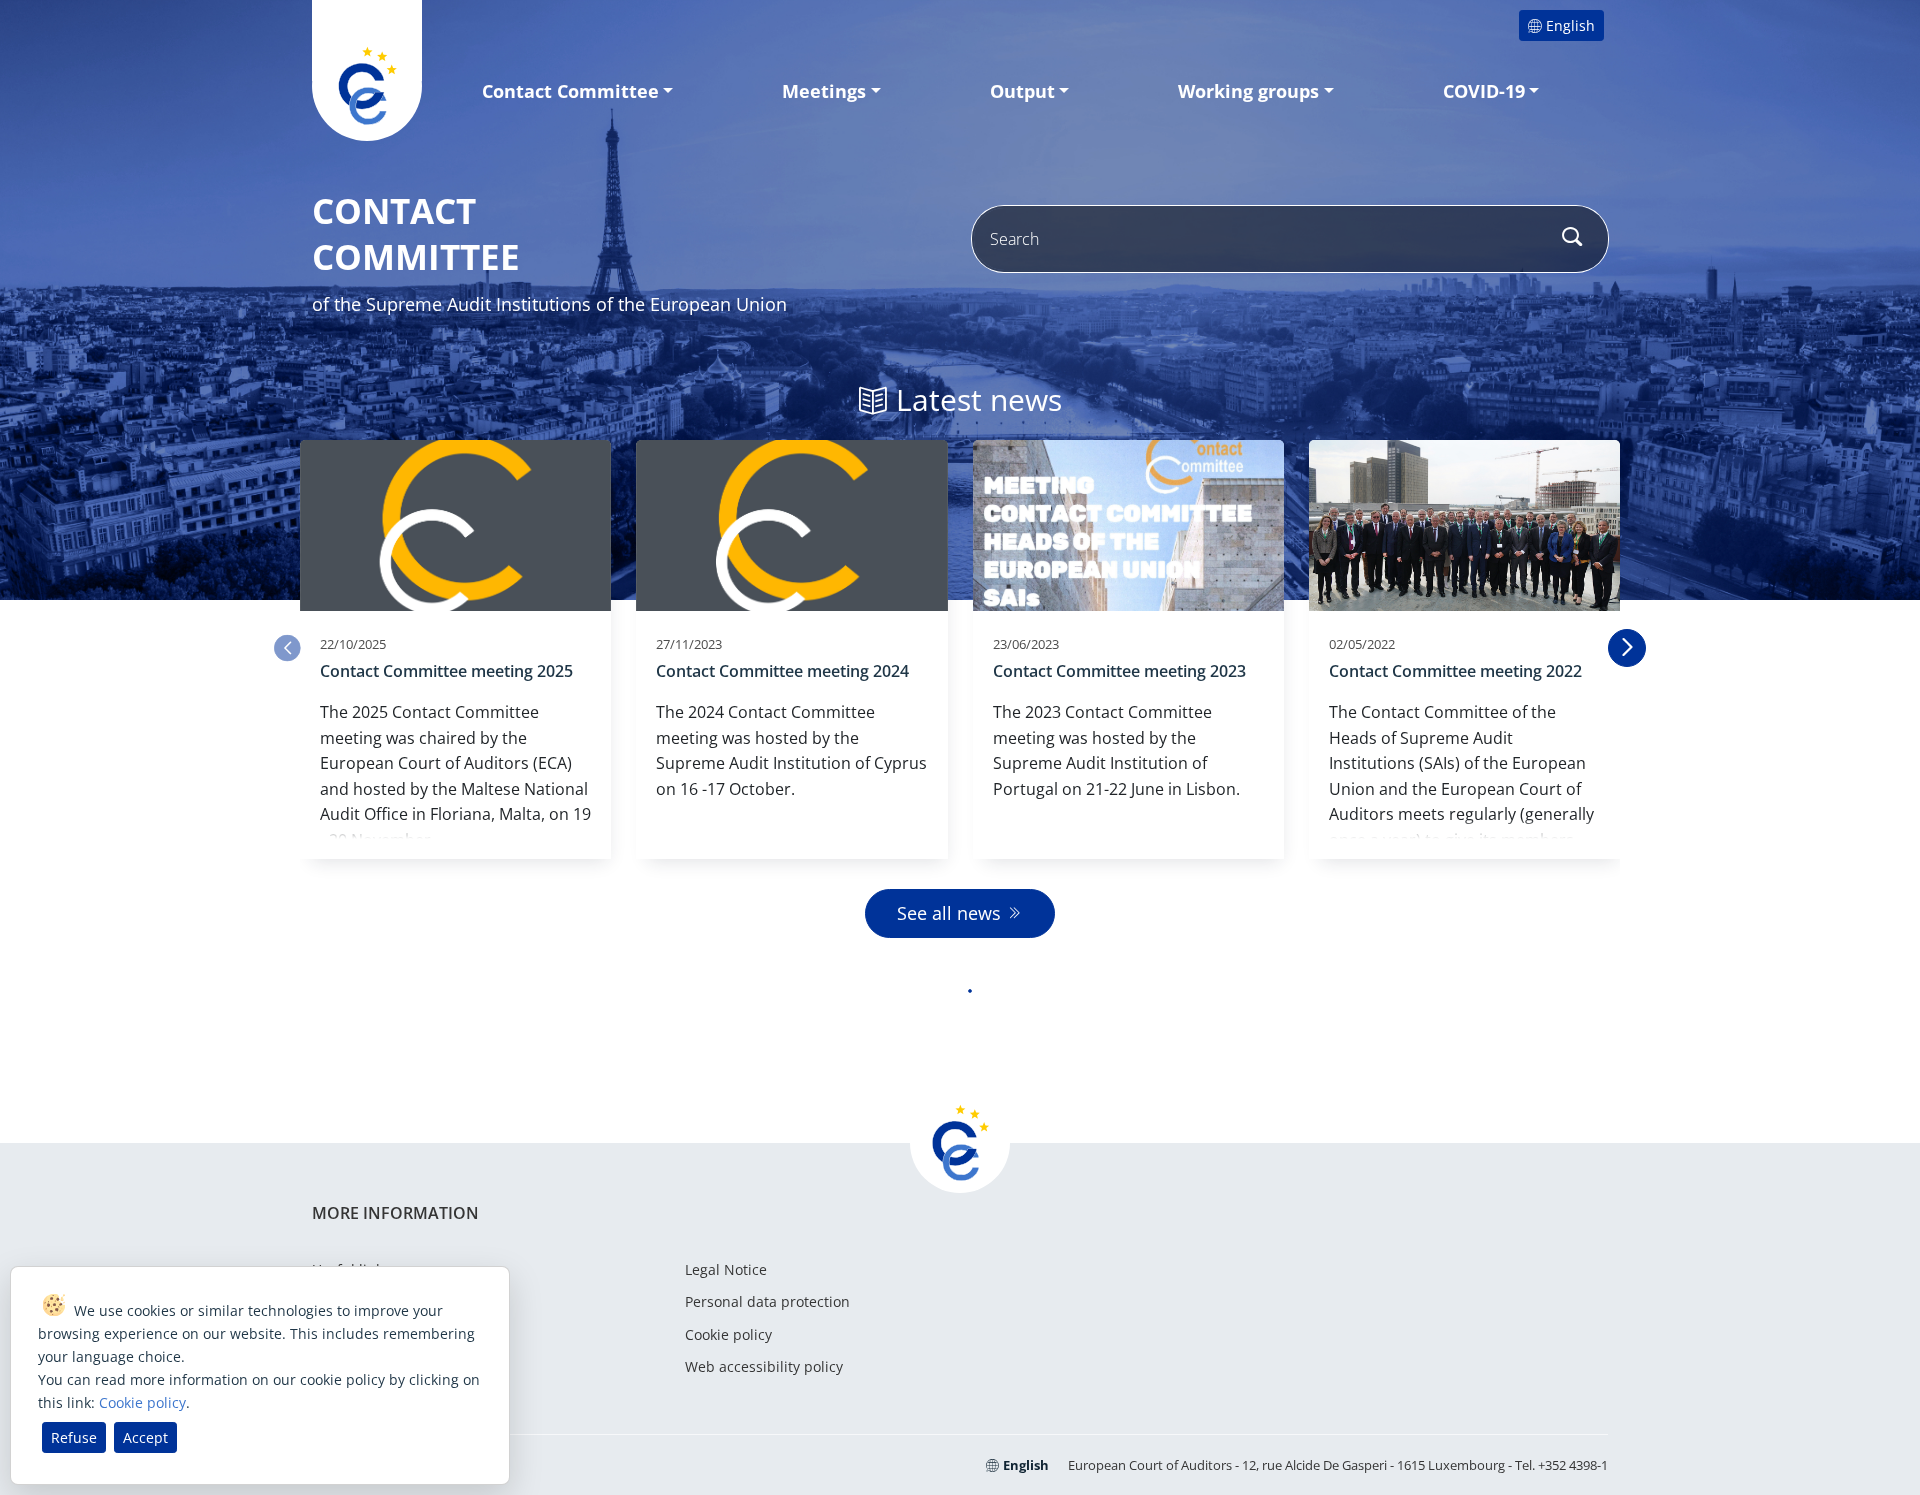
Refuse (74, 1437)
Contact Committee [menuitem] (570, 91)
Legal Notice (726, 1269)
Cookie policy (728, 1334)
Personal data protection (767, 1301)
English (1570, 25)
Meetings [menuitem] (824, 91)
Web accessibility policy (764, 1366)
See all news (949, 913)
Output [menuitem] (1022, 91)
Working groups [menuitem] (1248, 91)
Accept (145, 1437)
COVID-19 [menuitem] (1484, 91)
